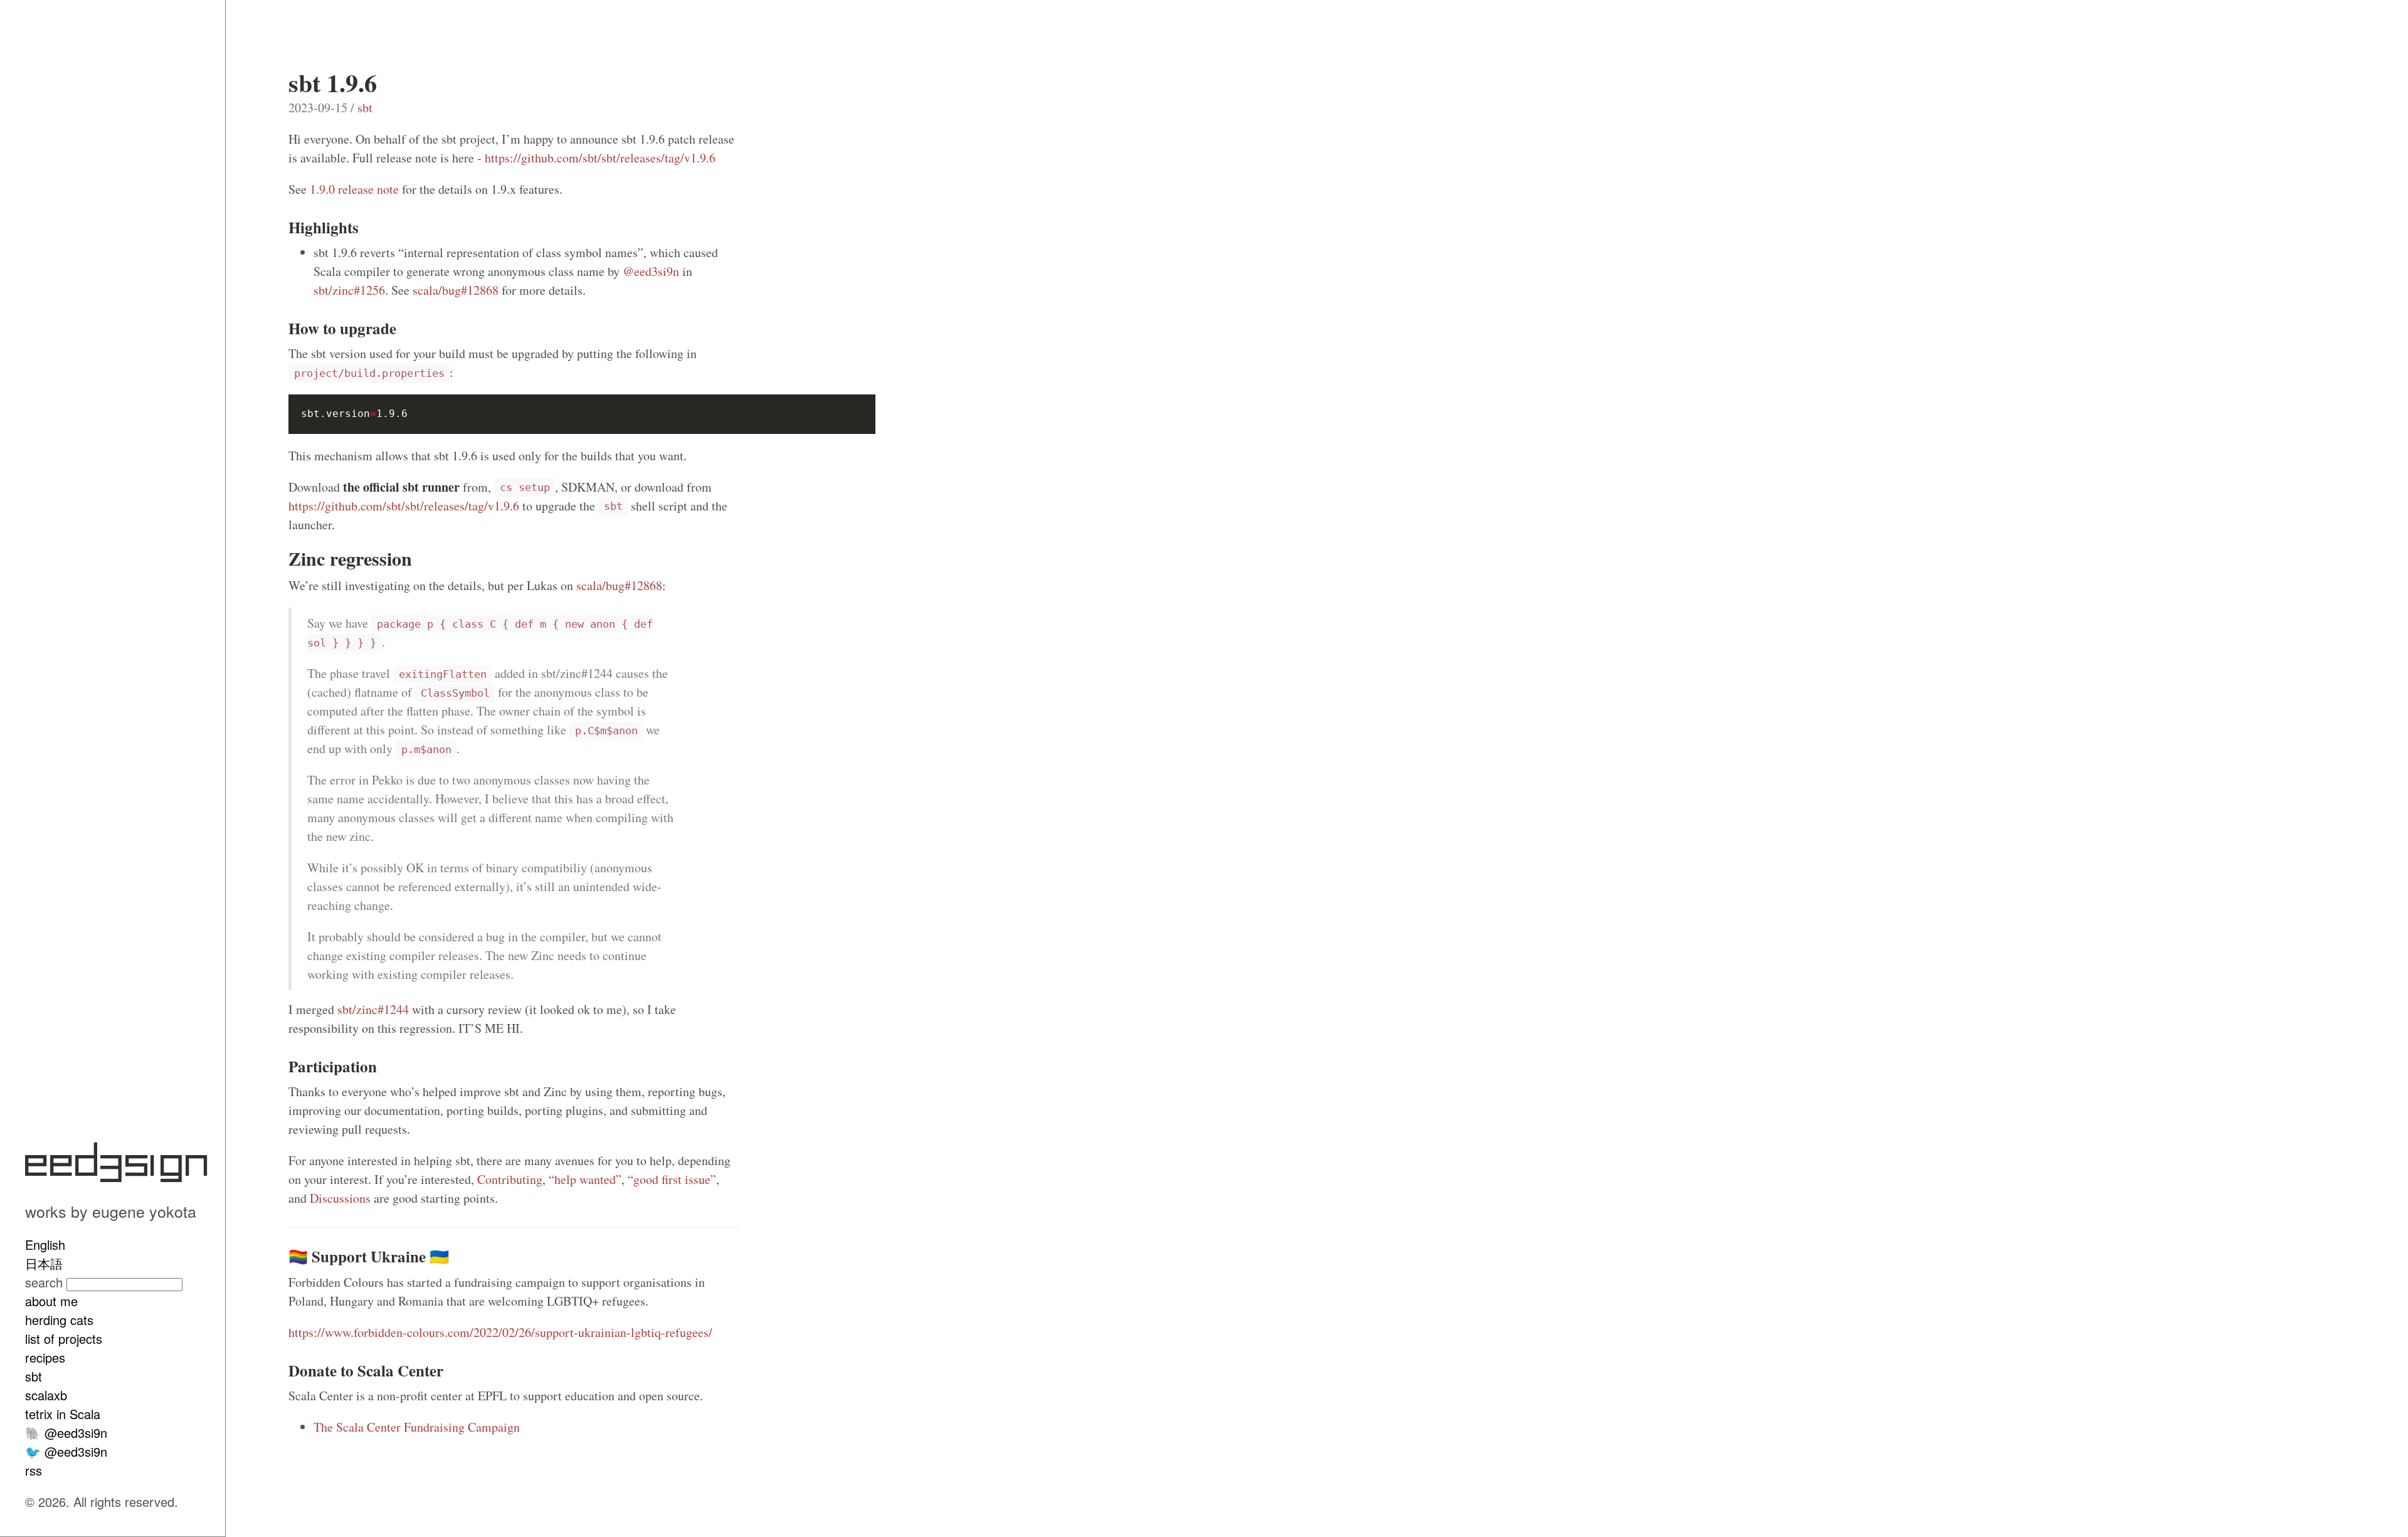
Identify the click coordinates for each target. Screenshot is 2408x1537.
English (45, 1244)
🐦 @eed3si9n (66, 1451)
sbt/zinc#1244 (373, 1009)
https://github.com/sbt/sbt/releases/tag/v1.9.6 (600, 158)
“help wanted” (585, 1179)
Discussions (340, 1198)
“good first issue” (672, 1179)
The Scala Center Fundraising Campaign (417, 1427)
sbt (34, 1376)
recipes (45, 1357)
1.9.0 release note (354, 189)
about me (51, 1301)
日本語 (44, 1263)
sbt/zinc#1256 (349, 290)
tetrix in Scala (63, 1414)
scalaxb (46, 1395)
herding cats (59, 1320)
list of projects (64, 1339)
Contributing (510, 1179)
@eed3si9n (651, 271)
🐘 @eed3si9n (66, 1433)
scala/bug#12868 (456, 290)
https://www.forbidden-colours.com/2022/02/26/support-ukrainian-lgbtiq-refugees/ (500, 1332)
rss (34, 1470)
